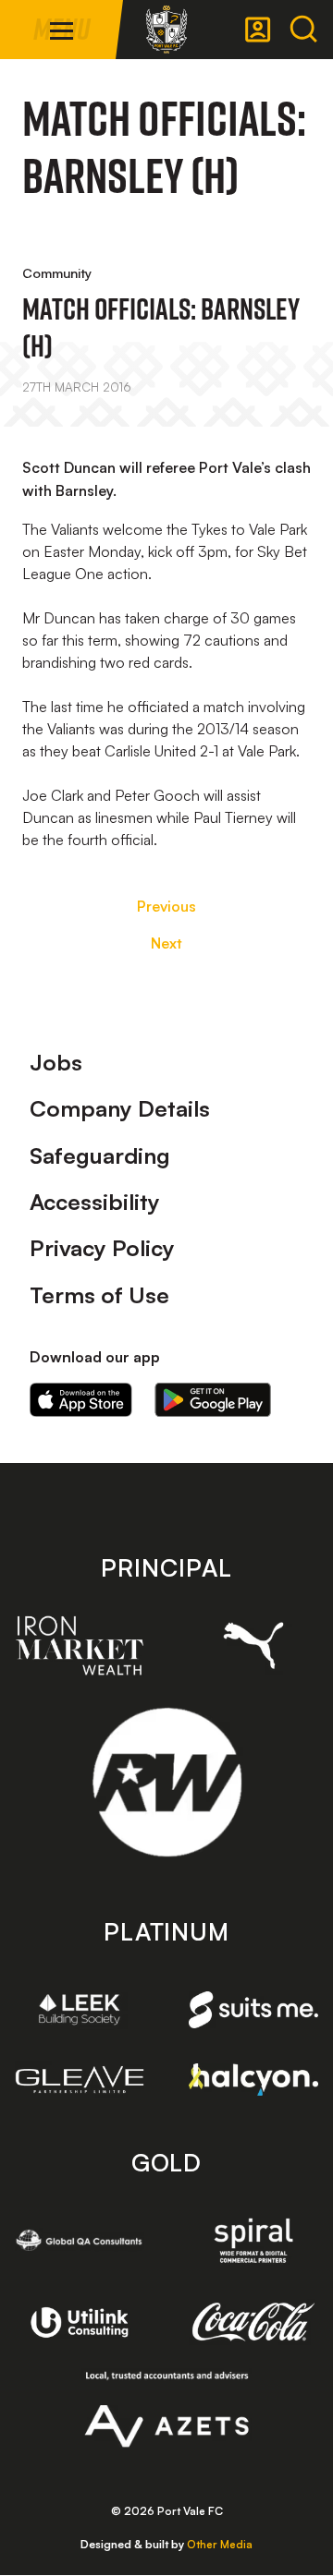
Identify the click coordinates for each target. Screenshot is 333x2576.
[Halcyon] (253, 2079)
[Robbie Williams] (167, 1782)
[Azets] (167, 2410)
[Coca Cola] (253, 2322)
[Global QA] (80, 2240)
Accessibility (95, 1202)
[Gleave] (80, 2080)
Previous (166, 906)
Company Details (120, 1108)
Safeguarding (100, 1155)
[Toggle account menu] (258, 30)
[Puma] (253, 1645)
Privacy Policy (102, 1248)
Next (166, 943)
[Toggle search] (303, 30)
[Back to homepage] (166, 30)
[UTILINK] (80, 2322)
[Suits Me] (253, 2010)
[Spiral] (253, 2240)
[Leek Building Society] (80, 2009)
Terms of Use (99, 1295)
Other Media (220, 2544)
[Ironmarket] (80, 1645)
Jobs (56, 1062)
